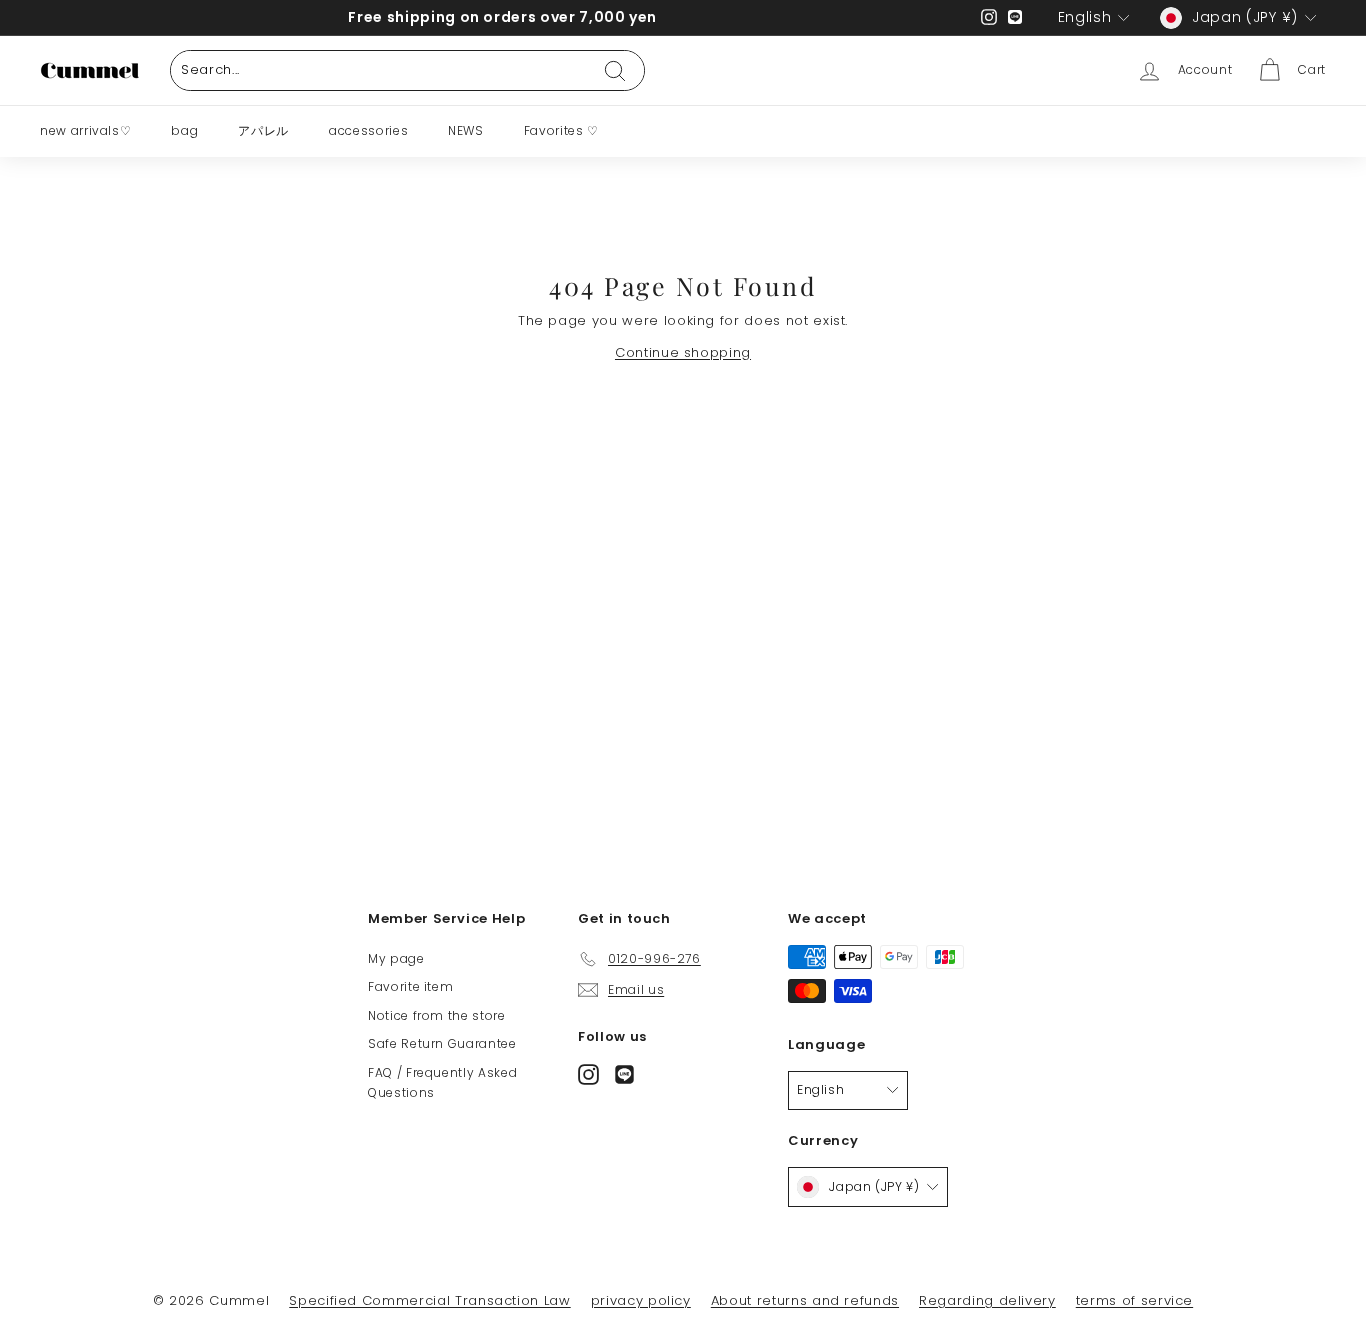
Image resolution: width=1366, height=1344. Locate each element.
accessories (368, 130)
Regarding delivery (987, 1300)
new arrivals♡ (85, 130)
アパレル (263, 130)
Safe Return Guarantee (442, 1043)
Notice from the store (437, 1015)
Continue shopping (683, 352)
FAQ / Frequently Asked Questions (442, 1082)
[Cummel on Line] (624, 1073)
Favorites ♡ (561, 130)
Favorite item (410, 986)
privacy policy (641, 1300)
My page (396, 958)
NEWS (466, 130)
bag (184, 130)
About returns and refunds (805, 1300)
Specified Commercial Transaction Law (429, 1300)
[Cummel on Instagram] (588, 1073)
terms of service (1134, 1300)
